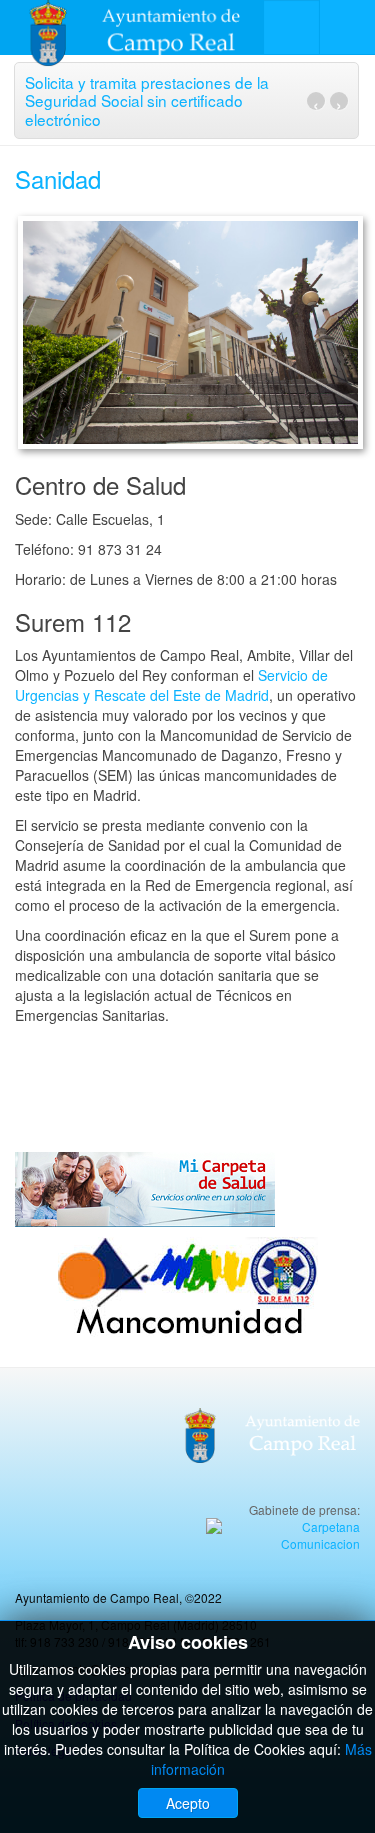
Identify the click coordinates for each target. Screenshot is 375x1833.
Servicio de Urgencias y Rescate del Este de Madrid (171, 685)
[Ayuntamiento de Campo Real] (147, 27)
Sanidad (58, 178)
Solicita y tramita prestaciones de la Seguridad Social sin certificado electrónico (147, 100)
